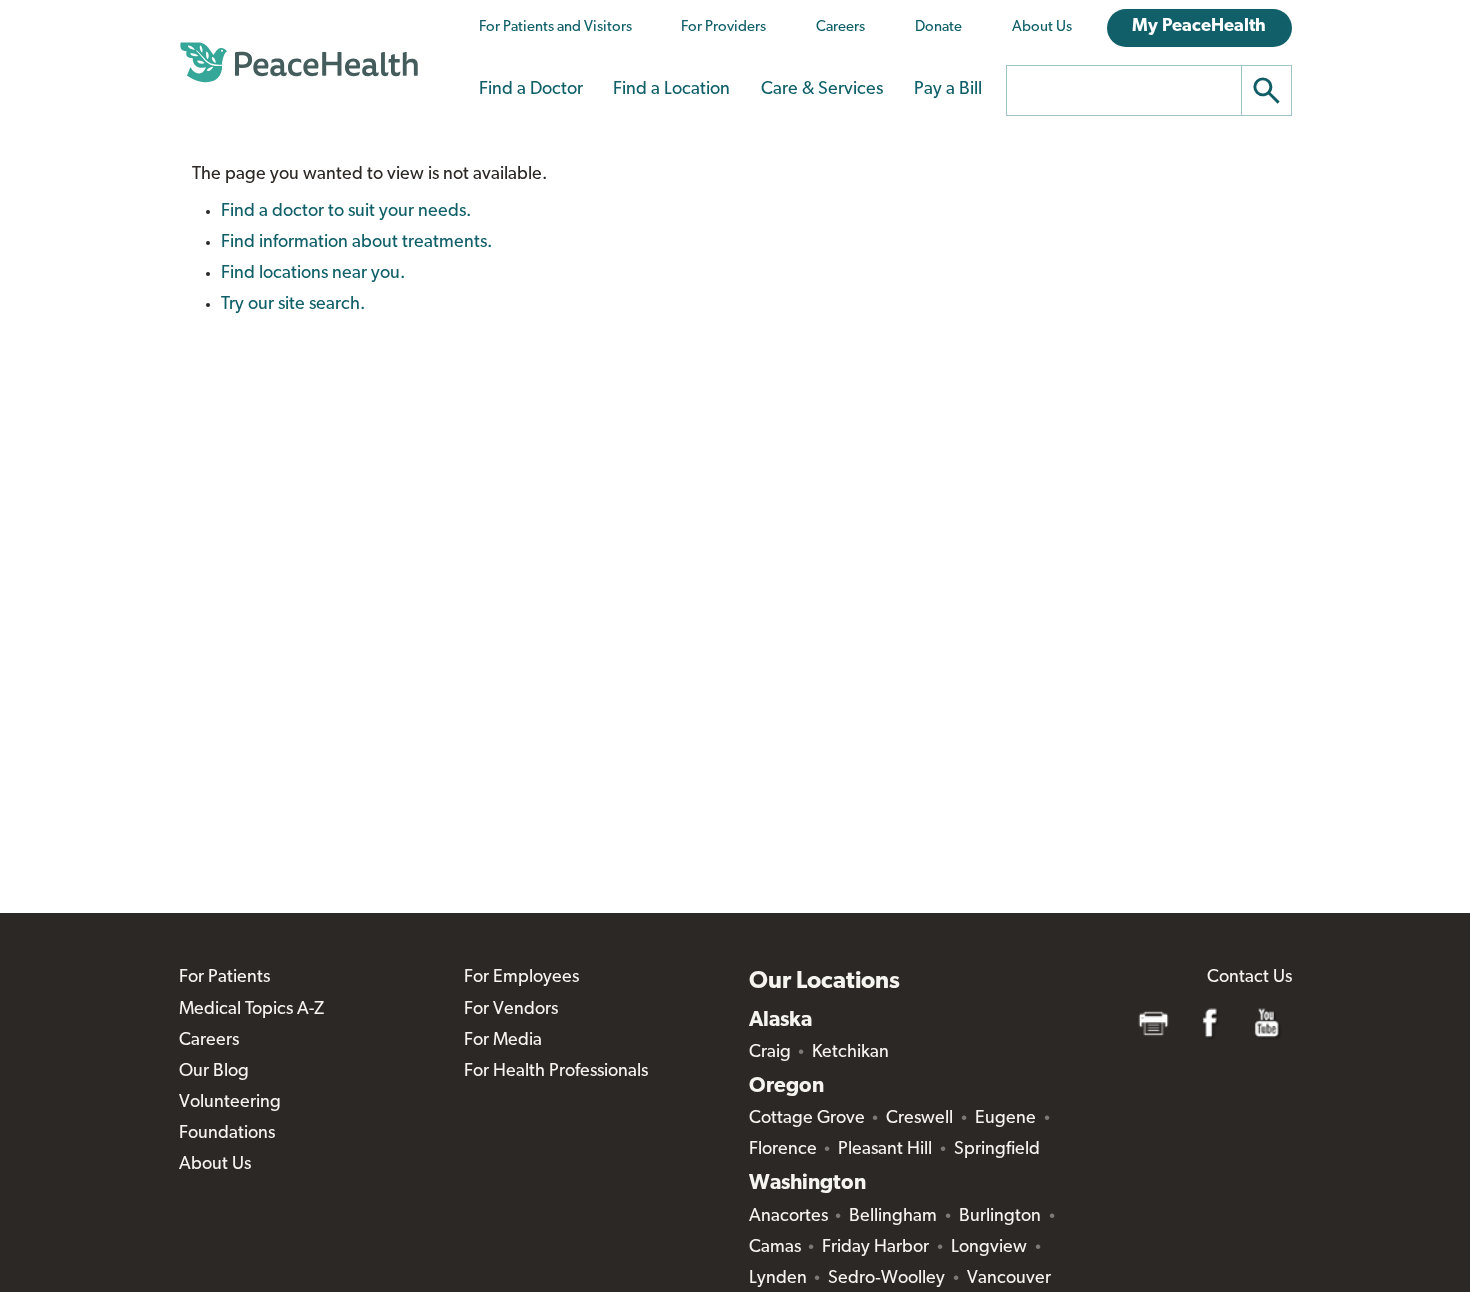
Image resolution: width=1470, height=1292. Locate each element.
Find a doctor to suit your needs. (346, 212)
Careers (840, 27)
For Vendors (511, 1010)
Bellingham (893, 1217)
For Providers (723, 27)
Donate (938, 27)
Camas (775, 1248)
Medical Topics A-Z (251, 1010)
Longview (989, 1248)
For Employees (521, 978)
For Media (503, 1041)
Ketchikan (850, 1053)
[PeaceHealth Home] (299, 63)
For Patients (224, 978)
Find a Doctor (531, 90)
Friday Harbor (875, 1248)
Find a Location (671, 90)
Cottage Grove (807, 1119)
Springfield (997, 1150)
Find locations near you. (313, 274)
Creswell (919, 1119)
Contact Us (1249, 978)
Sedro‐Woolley (886, 1279)
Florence (783, 1150)
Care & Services (822, 90)
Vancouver (1009, 1279)
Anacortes (788, 1217)
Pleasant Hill (885, 1150)
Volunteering (230, 1103)
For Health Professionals (556, 1072)
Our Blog (214, 1072)
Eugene (1005, 1119)
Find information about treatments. (356, 243)
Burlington (1000, 1217)
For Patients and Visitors (555, 27)
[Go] (1267, 90)
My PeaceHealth (1199, 27)
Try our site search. (293, 305)
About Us (1042, 27)
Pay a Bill (948, 90)
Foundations (227, 1134)
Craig (770, 1053)
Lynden (778, 1279)
